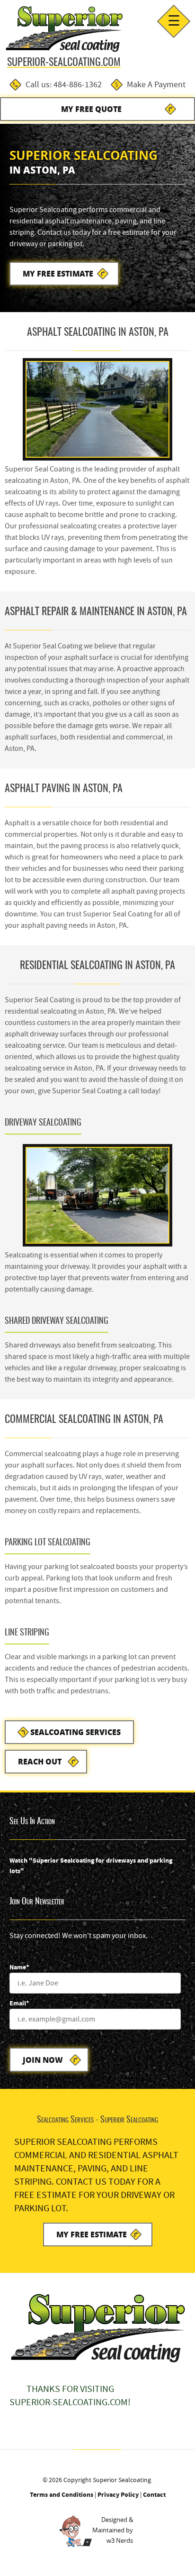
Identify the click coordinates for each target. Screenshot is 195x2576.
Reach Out (40, 1761)
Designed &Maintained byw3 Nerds (113, 2530)
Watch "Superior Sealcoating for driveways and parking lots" (91, 1866)
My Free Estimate (58, 273)
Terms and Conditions (62, 2495)
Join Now (43, 2060)
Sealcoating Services (75, 1732)
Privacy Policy (118, 2495)
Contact (154, 2495)
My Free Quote (91, 109)
